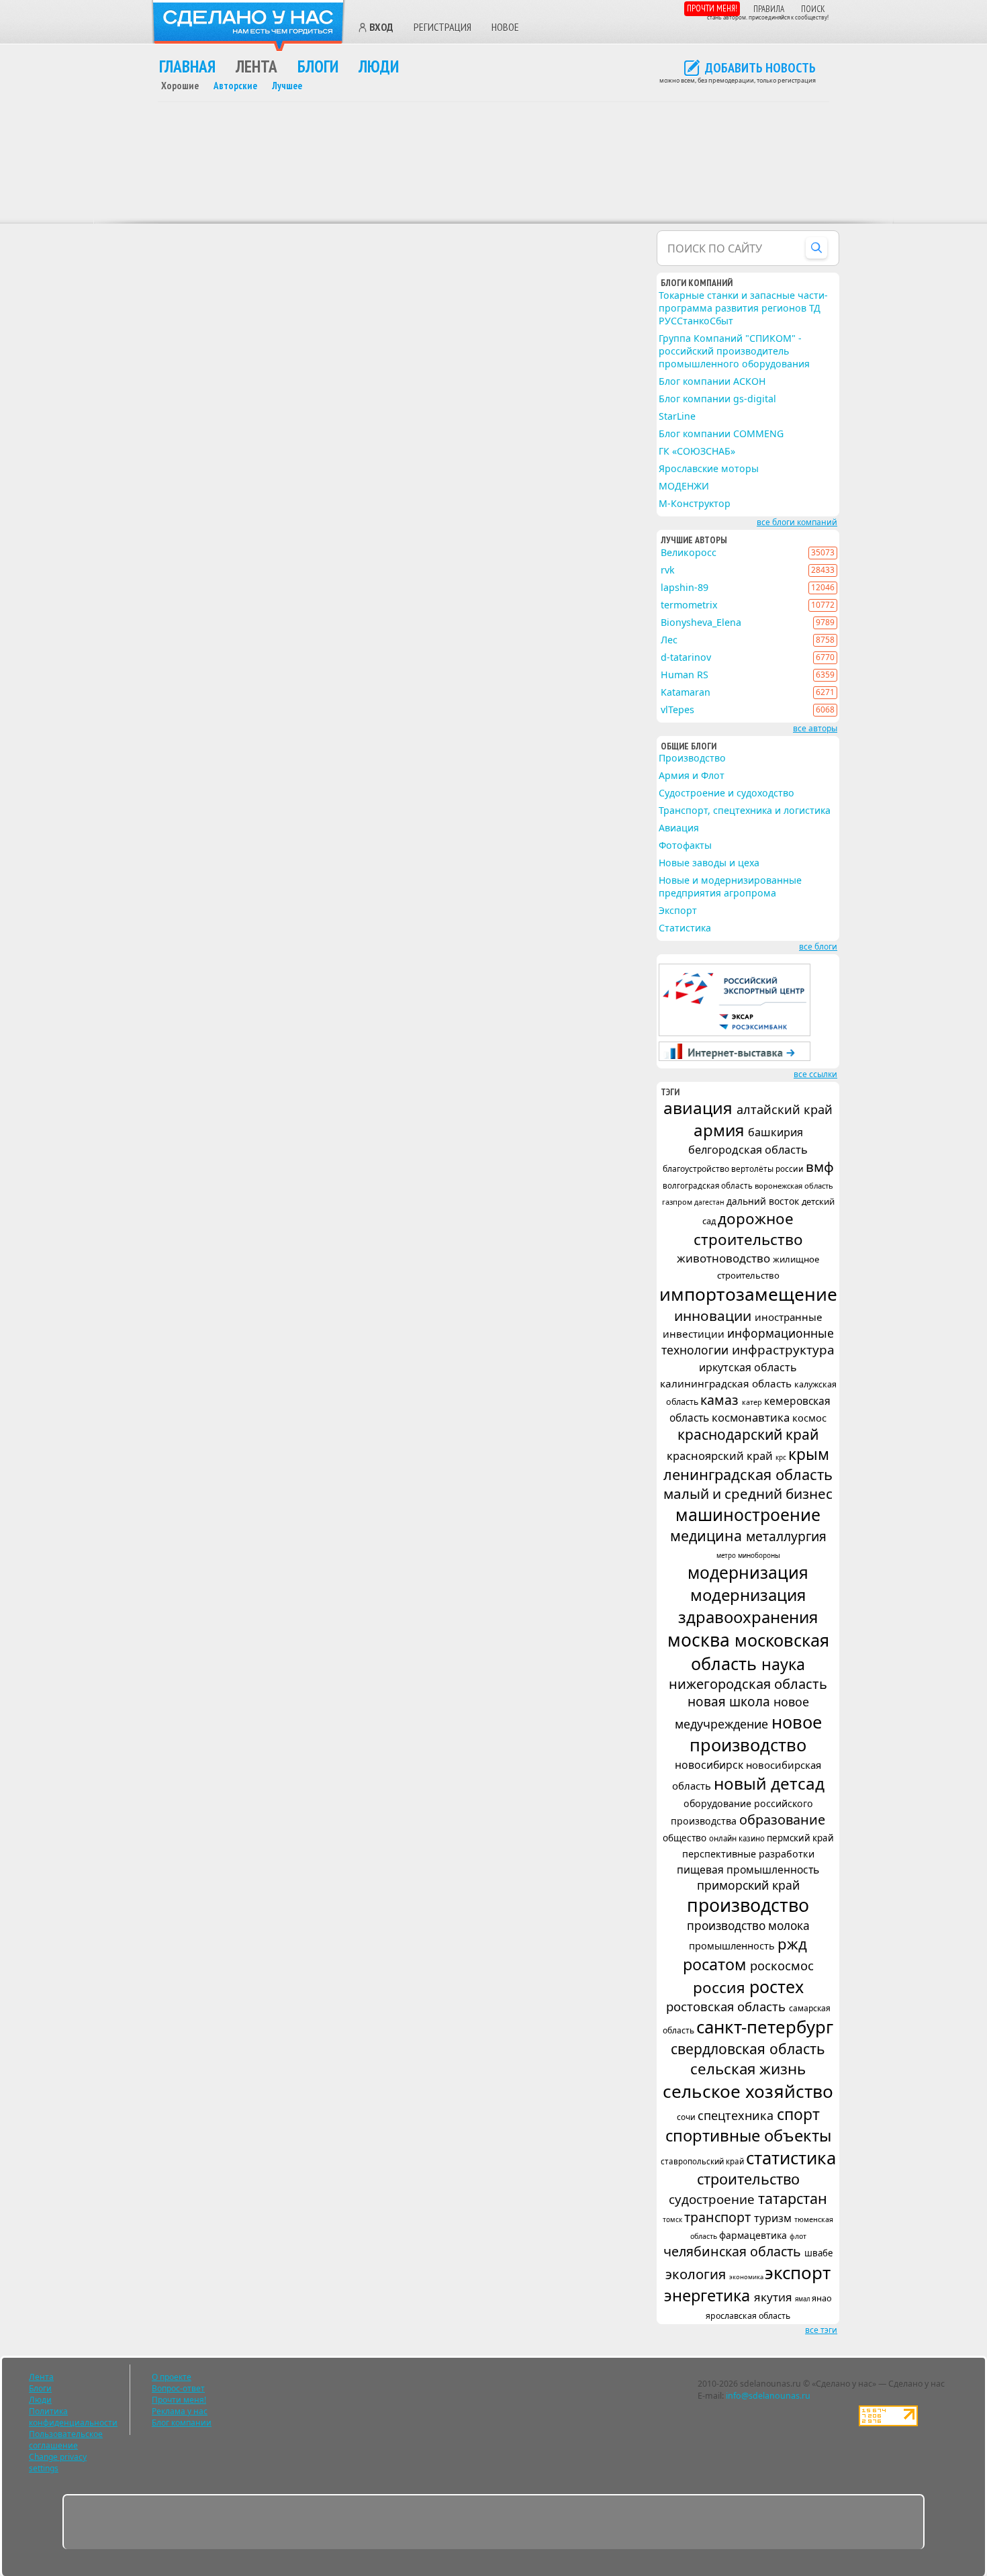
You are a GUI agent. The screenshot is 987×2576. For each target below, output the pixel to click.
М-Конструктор (695, 503)
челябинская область (734, 2251)
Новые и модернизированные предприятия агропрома (730, 886)
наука (783, 1664)
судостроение (713, 2199)
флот (798, 2236)
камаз (721, 1400)
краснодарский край (748, 1434)
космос (809, 1418)
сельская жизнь (748, 2069)
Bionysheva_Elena (701, 622)
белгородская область (748, 1150)
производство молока (748, 1926)
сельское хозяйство (748, 2091)
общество (686, 1838)
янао (822, 2298)
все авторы (815, 728)
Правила (769, 9)
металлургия (786, 1536)
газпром (678, 1202)
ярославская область (748, 2316)
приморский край (748, 1885)
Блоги (318, 66)
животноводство (725, 1258)
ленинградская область (748, 1474)
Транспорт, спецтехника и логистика (745, 810)
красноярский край (721, 1456)
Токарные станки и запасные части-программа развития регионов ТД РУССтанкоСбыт (743, 308)
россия (721, 1987)
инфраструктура (783, 1350)
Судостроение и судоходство (726, 793)
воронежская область (794, 1186)
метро (727, 1556)
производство (748, 1905)
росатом (716, 1964)
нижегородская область (748, 1684)
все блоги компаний (797, 522)
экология (697, 2274)
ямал (803, 2299)
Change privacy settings (58, 2463)
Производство (692, 758)
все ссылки (815, 1074)
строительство (748, 2179)
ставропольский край (703, 2161)
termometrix (689, 605)
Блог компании (182, 2423)
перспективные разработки (748, 1854)
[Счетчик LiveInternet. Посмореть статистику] (888, 2423)
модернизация (748, 1572)
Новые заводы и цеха (709, 863)
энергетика (709, 2295)
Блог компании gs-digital (717, 399)
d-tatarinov (686, 657)
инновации (714, 1316)
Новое (505, 27)
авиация (700, 1108)
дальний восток (764, 1201)
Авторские (235, 86)
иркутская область (748, 1367)
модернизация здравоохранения (748, 1606)
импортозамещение (748, 1294)
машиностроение (748, 1514)
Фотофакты (685, 845)
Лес (669, 640)
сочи (687, 2117)
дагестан (710, 1202)
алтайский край (785, 1109)
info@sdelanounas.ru (768, 2396)
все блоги (818, 947)
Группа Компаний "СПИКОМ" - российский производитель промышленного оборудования (734, 351)
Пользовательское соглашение (66, 2440)
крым (809, 1454)
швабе (818, 2253)
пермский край (800, 1838)
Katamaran (686, 692)
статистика (791, 2158)
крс (782, 1457)
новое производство (756, 1733)
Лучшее (287, 86)
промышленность (733, 1945)
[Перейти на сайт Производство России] (735, 1058)
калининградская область (727, 1383)
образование (782, 1820)
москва (701, 1640)
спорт (798, 2114)
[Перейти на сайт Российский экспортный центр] (735, 1033)
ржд (792, 1943)
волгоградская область (709, 1186)
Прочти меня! (712, 8)
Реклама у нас (180, 2411)
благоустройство (697, 1169)
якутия (774, 2297)
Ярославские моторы (709, 468)
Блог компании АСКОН (712, 381)
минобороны (759, 1555)
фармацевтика (754, 2235)
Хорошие (180, 86)
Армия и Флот (692, 775)
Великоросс (689, 552)
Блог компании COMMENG (721, 433)
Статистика (685, 928)
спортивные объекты (748, 2135)
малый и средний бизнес (748, 1493)
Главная (187, 66)
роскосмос (782, 1965)
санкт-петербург (765, 2027)
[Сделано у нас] (248, 26)
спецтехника (737, 2115)
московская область (760, 1652)
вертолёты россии (768, 1168)
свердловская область (748, 2049)
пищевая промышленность (748, 1870)
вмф (820, 1166)
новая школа (731, 1702)
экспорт (798, 2272)
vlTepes (677, 709)
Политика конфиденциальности (73, 2417)
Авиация (679, 828)
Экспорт (678, 910)
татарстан (793, 2198)
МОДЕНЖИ (684, 486)
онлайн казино (738, 1838)
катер (753, 1402)
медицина (708, 1535)
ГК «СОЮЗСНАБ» (697, 451)
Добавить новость (760, 68)
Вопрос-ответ (178, 2388)
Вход (381, 28)
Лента (256, 66)
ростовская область (727, 2006)
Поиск (813, 9)
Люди (379, 66)
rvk (668, 570)
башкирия (775, 1132)
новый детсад (769, 1783)
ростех (777, 1986)
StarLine (677, 416)
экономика (747, 2277)
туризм (774, 2218)
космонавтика (752, 1417)
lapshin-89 (685, 587)
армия (721, 1130)
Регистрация (442, 27)
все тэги (821, 2330)
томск (673, 2219)
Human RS (685, 675)
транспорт (719, 2217)
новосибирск (710, 1765)
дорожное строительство (748, 1229)
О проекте (172, 2377)
